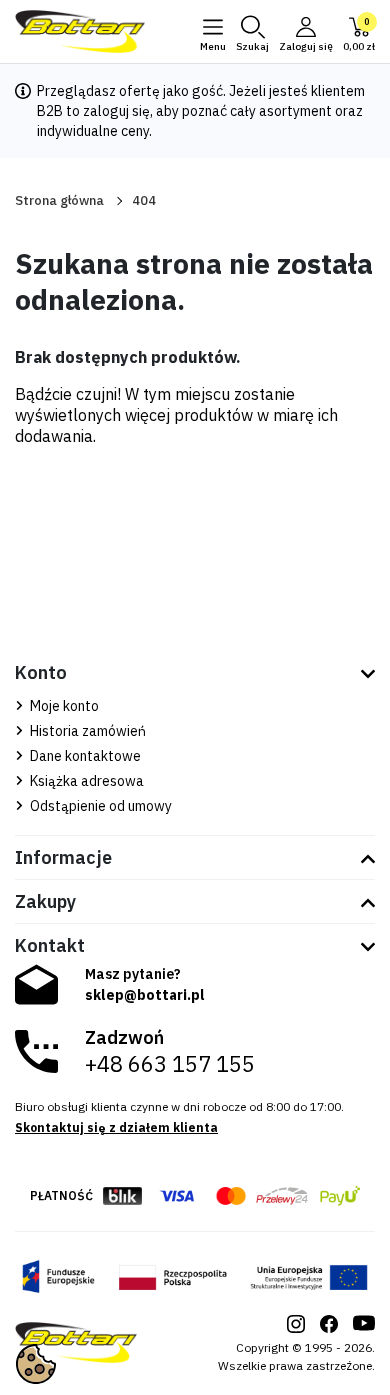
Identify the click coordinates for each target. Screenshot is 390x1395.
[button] (252, 32)
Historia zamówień (86, 731)
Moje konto (63, 706)
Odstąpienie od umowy (99, 806)
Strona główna (59, 200)
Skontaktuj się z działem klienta (116, 1127)
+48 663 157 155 (170, 1064)
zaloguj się (116, 111)
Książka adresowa (85, 781)
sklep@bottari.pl (145, 995)
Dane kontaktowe (84, 756)
